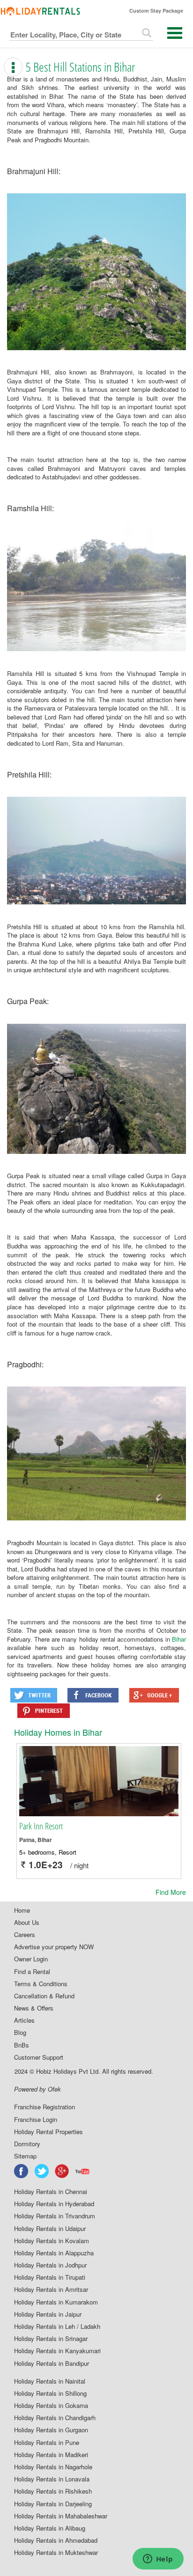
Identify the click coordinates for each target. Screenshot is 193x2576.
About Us (27, 1923)
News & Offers (34, 2008)
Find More (171, 1892)
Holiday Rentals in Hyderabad (54, 2204)
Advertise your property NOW (54, 1947)
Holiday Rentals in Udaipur (50, 2229)
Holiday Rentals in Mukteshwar (56, 2553)
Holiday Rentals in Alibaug (50, 2528)
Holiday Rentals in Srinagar (51, 2339)
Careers (25, 1935)
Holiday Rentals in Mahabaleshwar (61, 2516)
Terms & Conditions (41, 1984)
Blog (20, 2033)
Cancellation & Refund (44, 1996)
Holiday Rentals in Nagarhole (53, 2467)
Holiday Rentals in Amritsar (51, 2290)
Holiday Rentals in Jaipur (48, 2314)
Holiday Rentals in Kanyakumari (57, 2351)
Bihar (179, 1639)
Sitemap (25, 2156)
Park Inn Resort (41, 1826)
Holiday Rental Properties (48, 2132)
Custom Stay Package (156, 11)
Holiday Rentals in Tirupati (50, 2277)
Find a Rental (32, 1972)
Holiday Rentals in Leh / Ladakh (57, 2326)
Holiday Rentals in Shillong (50, 2393)
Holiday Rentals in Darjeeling (53, 2504)
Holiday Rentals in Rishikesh (53, 2491)
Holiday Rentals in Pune (47, 2443)
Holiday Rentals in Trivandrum (55, 2216)
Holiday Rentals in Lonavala (52, 2479)
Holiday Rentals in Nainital (50, 2381)
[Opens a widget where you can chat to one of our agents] (158, 2560)
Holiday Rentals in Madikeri (51, 2455)
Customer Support (39, 2057)
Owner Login (31, 1959)
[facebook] (22, 2171)
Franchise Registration (45, 2107)
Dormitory (27, 2144)
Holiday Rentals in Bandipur (52, 2363)
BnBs (22, 2045)
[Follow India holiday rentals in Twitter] (42, 2171)
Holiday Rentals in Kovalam (52, 2241)
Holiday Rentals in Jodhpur (50, 2265)
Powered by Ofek (37, 2089)
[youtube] (83, 2171)
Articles (24, 2020)
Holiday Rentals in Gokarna (51, 2406)
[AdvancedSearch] (147, 33)
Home (22, 1910)
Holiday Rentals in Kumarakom (56, 2302)
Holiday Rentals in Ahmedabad (56, 2540)
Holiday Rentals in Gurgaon (51, 2430)
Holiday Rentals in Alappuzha (54, 2253)
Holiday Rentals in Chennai (51, 2192)
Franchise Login (36, 2120)
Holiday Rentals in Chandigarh (55, 2418)
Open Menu (175, 33)
